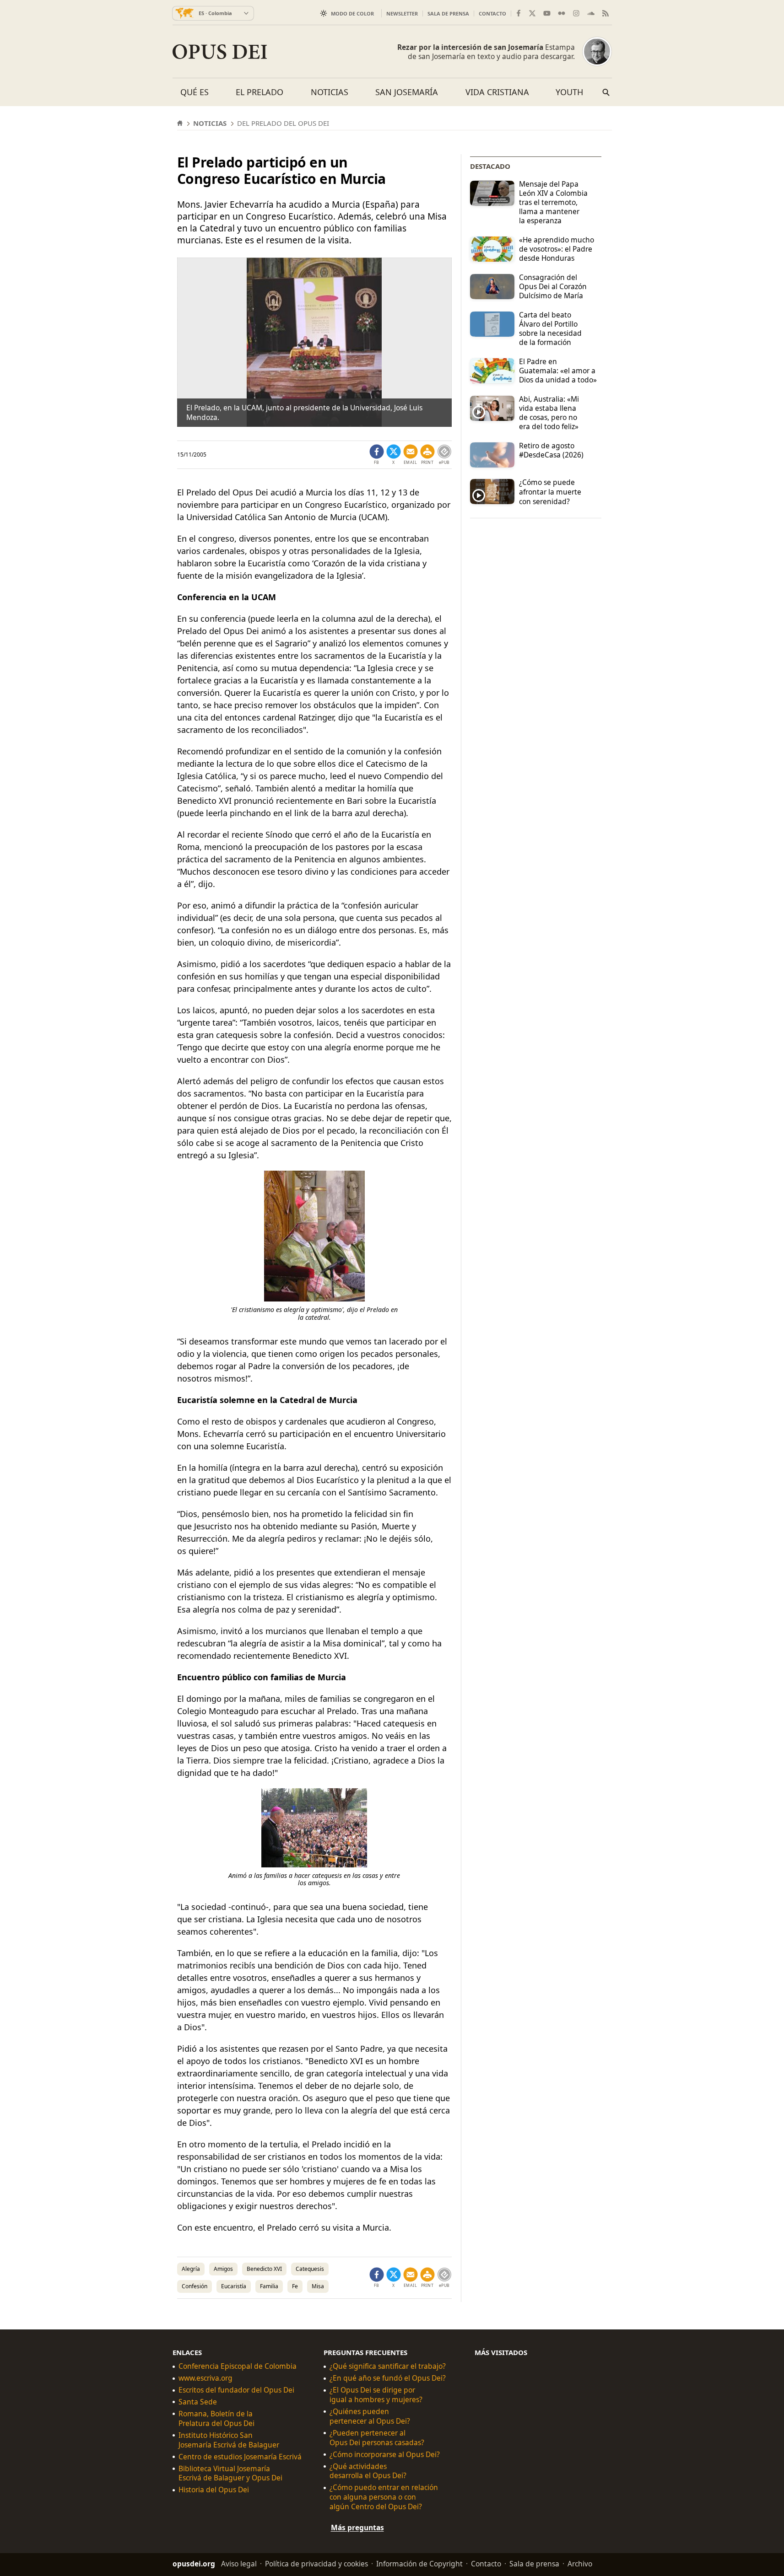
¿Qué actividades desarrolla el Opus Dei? (368, 2471)
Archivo (580, 2564)
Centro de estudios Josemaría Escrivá (240, 2457)
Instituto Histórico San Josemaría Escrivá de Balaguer (229, 2440)
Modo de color (352, 13)
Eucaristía (234, 2286)
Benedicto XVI (264, 2269)
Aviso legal (239, 2564)
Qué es (195, 92)
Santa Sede (198, 2402)
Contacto (492, 13)
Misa (318, 2286)
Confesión (195, 2286)
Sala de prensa (448, 13)
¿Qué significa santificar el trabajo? (388, 2366)
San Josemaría (407, 92)
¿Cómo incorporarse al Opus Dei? (385, 2455)
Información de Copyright (419, 2564)
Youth (569, 92)
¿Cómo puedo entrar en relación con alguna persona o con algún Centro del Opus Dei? (384, 2498)
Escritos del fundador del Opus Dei (236, 2390)
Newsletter (402, 13)
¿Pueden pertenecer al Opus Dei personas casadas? (377, 2438)
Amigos (223, 2269)
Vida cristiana (497, 92)
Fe (295, 2286)
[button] (427, 455)
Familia (269, 2286)
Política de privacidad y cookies (316, 2564)
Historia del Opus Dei (214, 2490)
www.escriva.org (205, 2378)
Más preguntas (357, 2528)
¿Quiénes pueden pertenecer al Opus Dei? (370, 2416)
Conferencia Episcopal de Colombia (238, 2366)
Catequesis (310, 2269)
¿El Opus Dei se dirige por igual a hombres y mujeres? (376, 2395)
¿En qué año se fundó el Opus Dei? (388, 2378)
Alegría (191, 2269)
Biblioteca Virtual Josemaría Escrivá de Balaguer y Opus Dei (230, 2474)
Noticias (330, 92)
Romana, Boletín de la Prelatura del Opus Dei (216, 2419)
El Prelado (260, 92)
